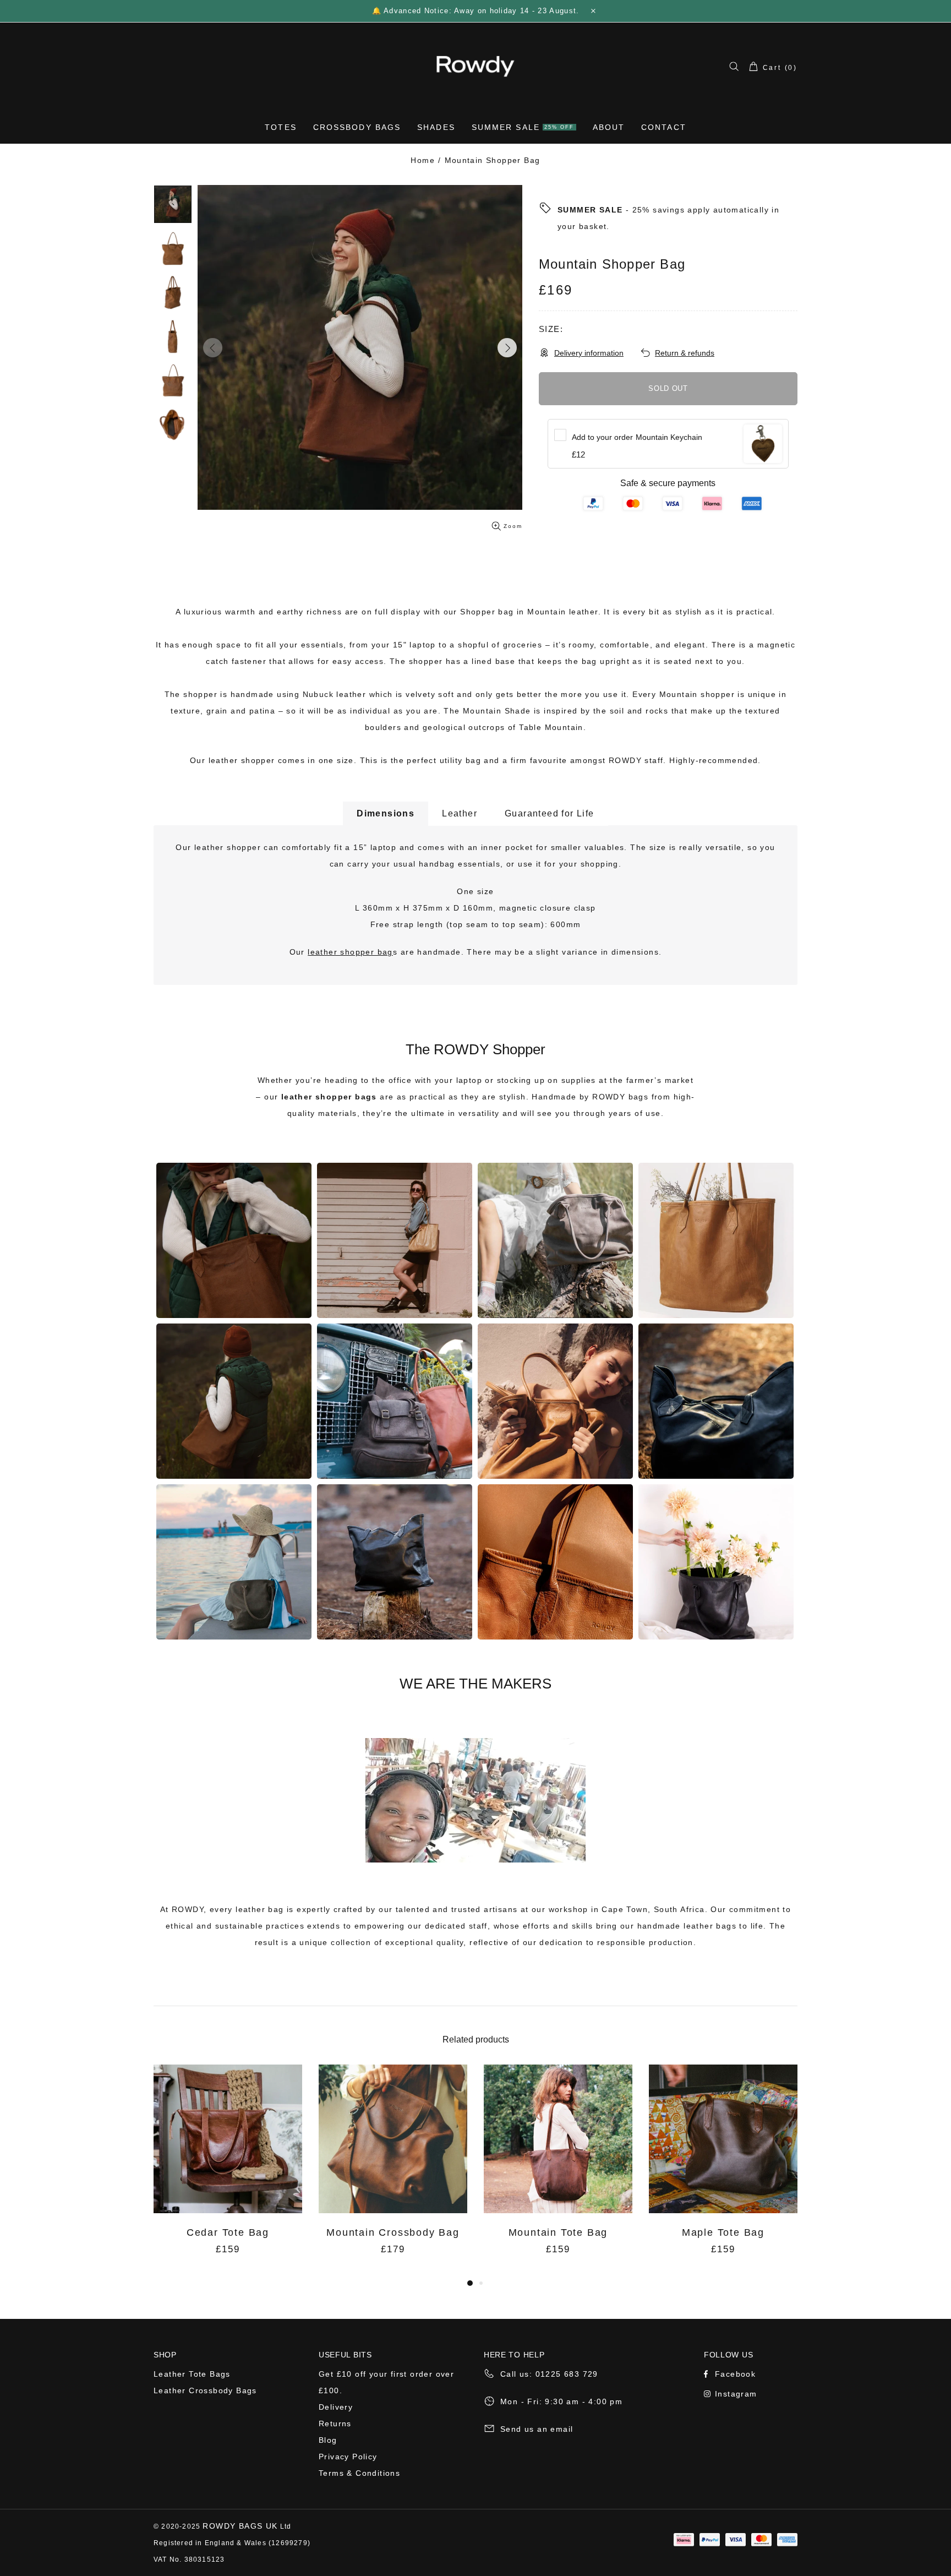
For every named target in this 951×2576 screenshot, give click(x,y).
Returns (335, 2423)
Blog (328, 2440)
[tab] (386, 813)
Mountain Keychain (637, 437)
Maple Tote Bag (723, 2232)
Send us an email (537, 2429)
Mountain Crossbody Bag (393, 2232)
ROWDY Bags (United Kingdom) (475, 66)
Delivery (336, 2407)
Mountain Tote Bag (558, 2232)
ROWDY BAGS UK (240, 2526)
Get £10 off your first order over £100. (386, 2382)
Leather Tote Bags (192, 2374)
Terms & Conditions (359, 2473)
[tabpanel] (228, 2171)
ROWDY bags (620, 1097)
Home (423, 160)
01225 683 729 (567, 2374)
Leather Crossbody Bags (205, 2390)
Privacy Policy (348, 2457)
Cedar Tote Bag (228, 2232)
